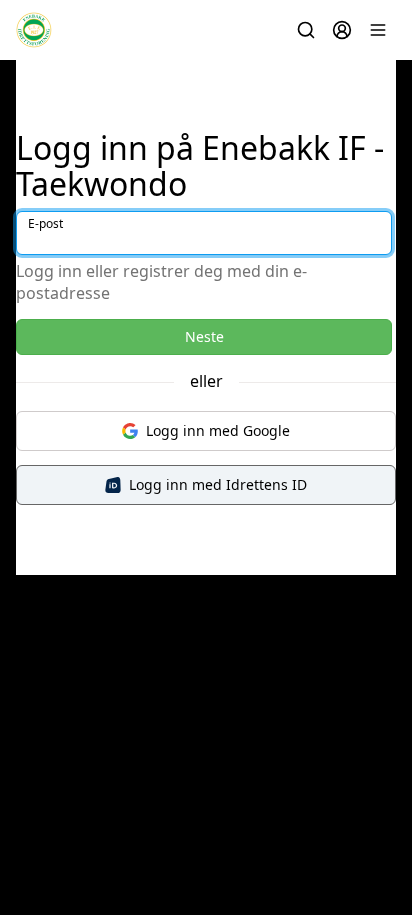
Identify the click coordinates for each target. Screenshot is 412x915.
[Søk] (306, 30)
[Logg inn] (342, 30)
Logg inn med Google (218, 430)
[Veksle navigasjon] (378, 30)
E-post (45, 223)
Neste (204, 336)
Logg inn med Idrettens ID (218, 484)
